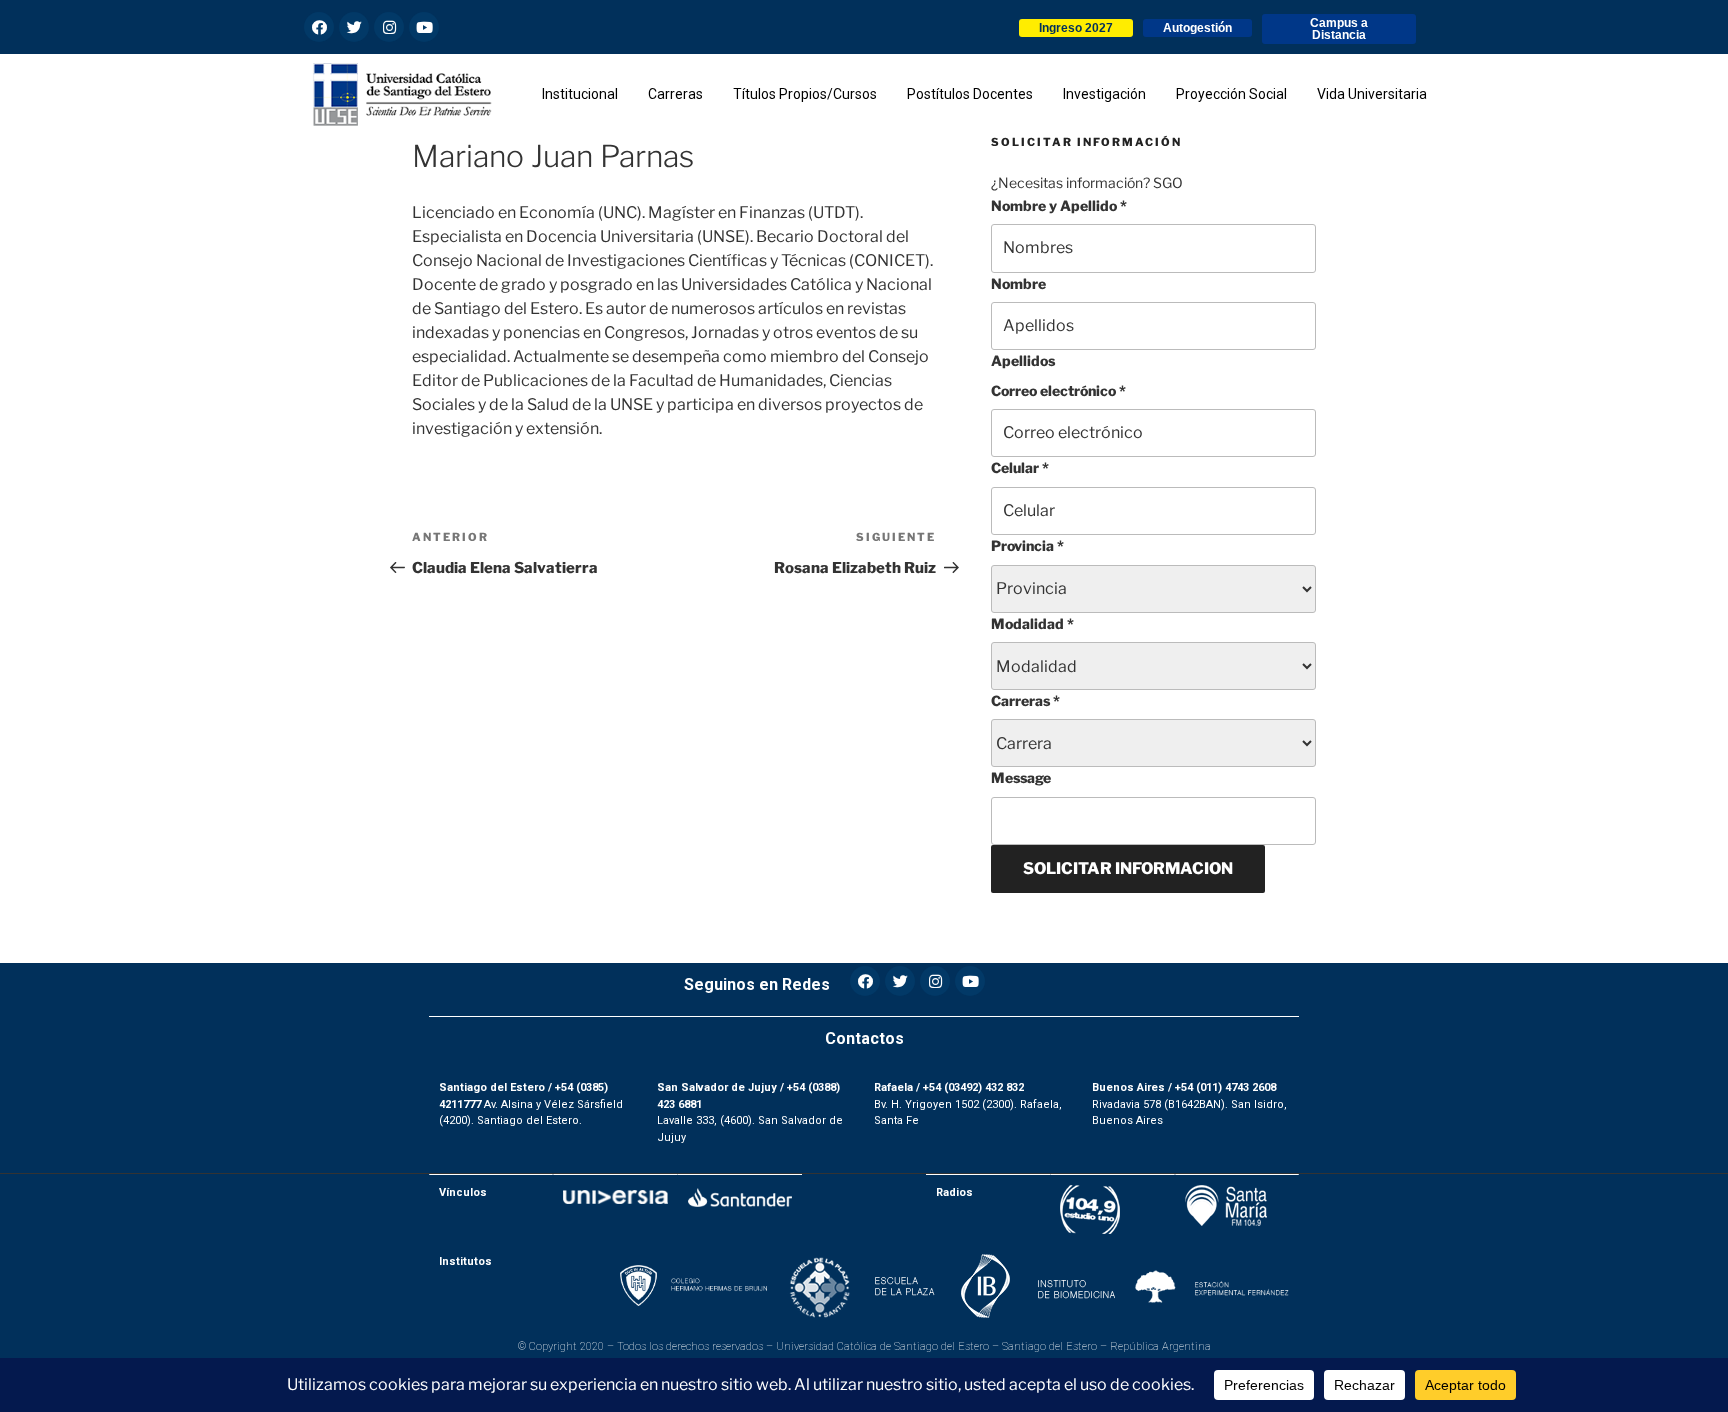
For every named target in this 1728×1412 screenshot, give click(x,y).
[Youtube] (424, 27)
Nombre (1018, 283)
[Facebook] (319, 27)
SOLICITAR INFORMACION (1128, 868)
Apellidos (1023, 360)
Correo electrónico (1058, 390)
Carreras (1025, 700)
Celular (1020, 467)
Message (1021, 777)
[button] (1076, 28)
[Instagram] (389, 27)
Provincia (1027, 545)
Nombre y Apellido (1059, 205)
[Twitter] (354, 27)
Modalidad (1032, 623)
